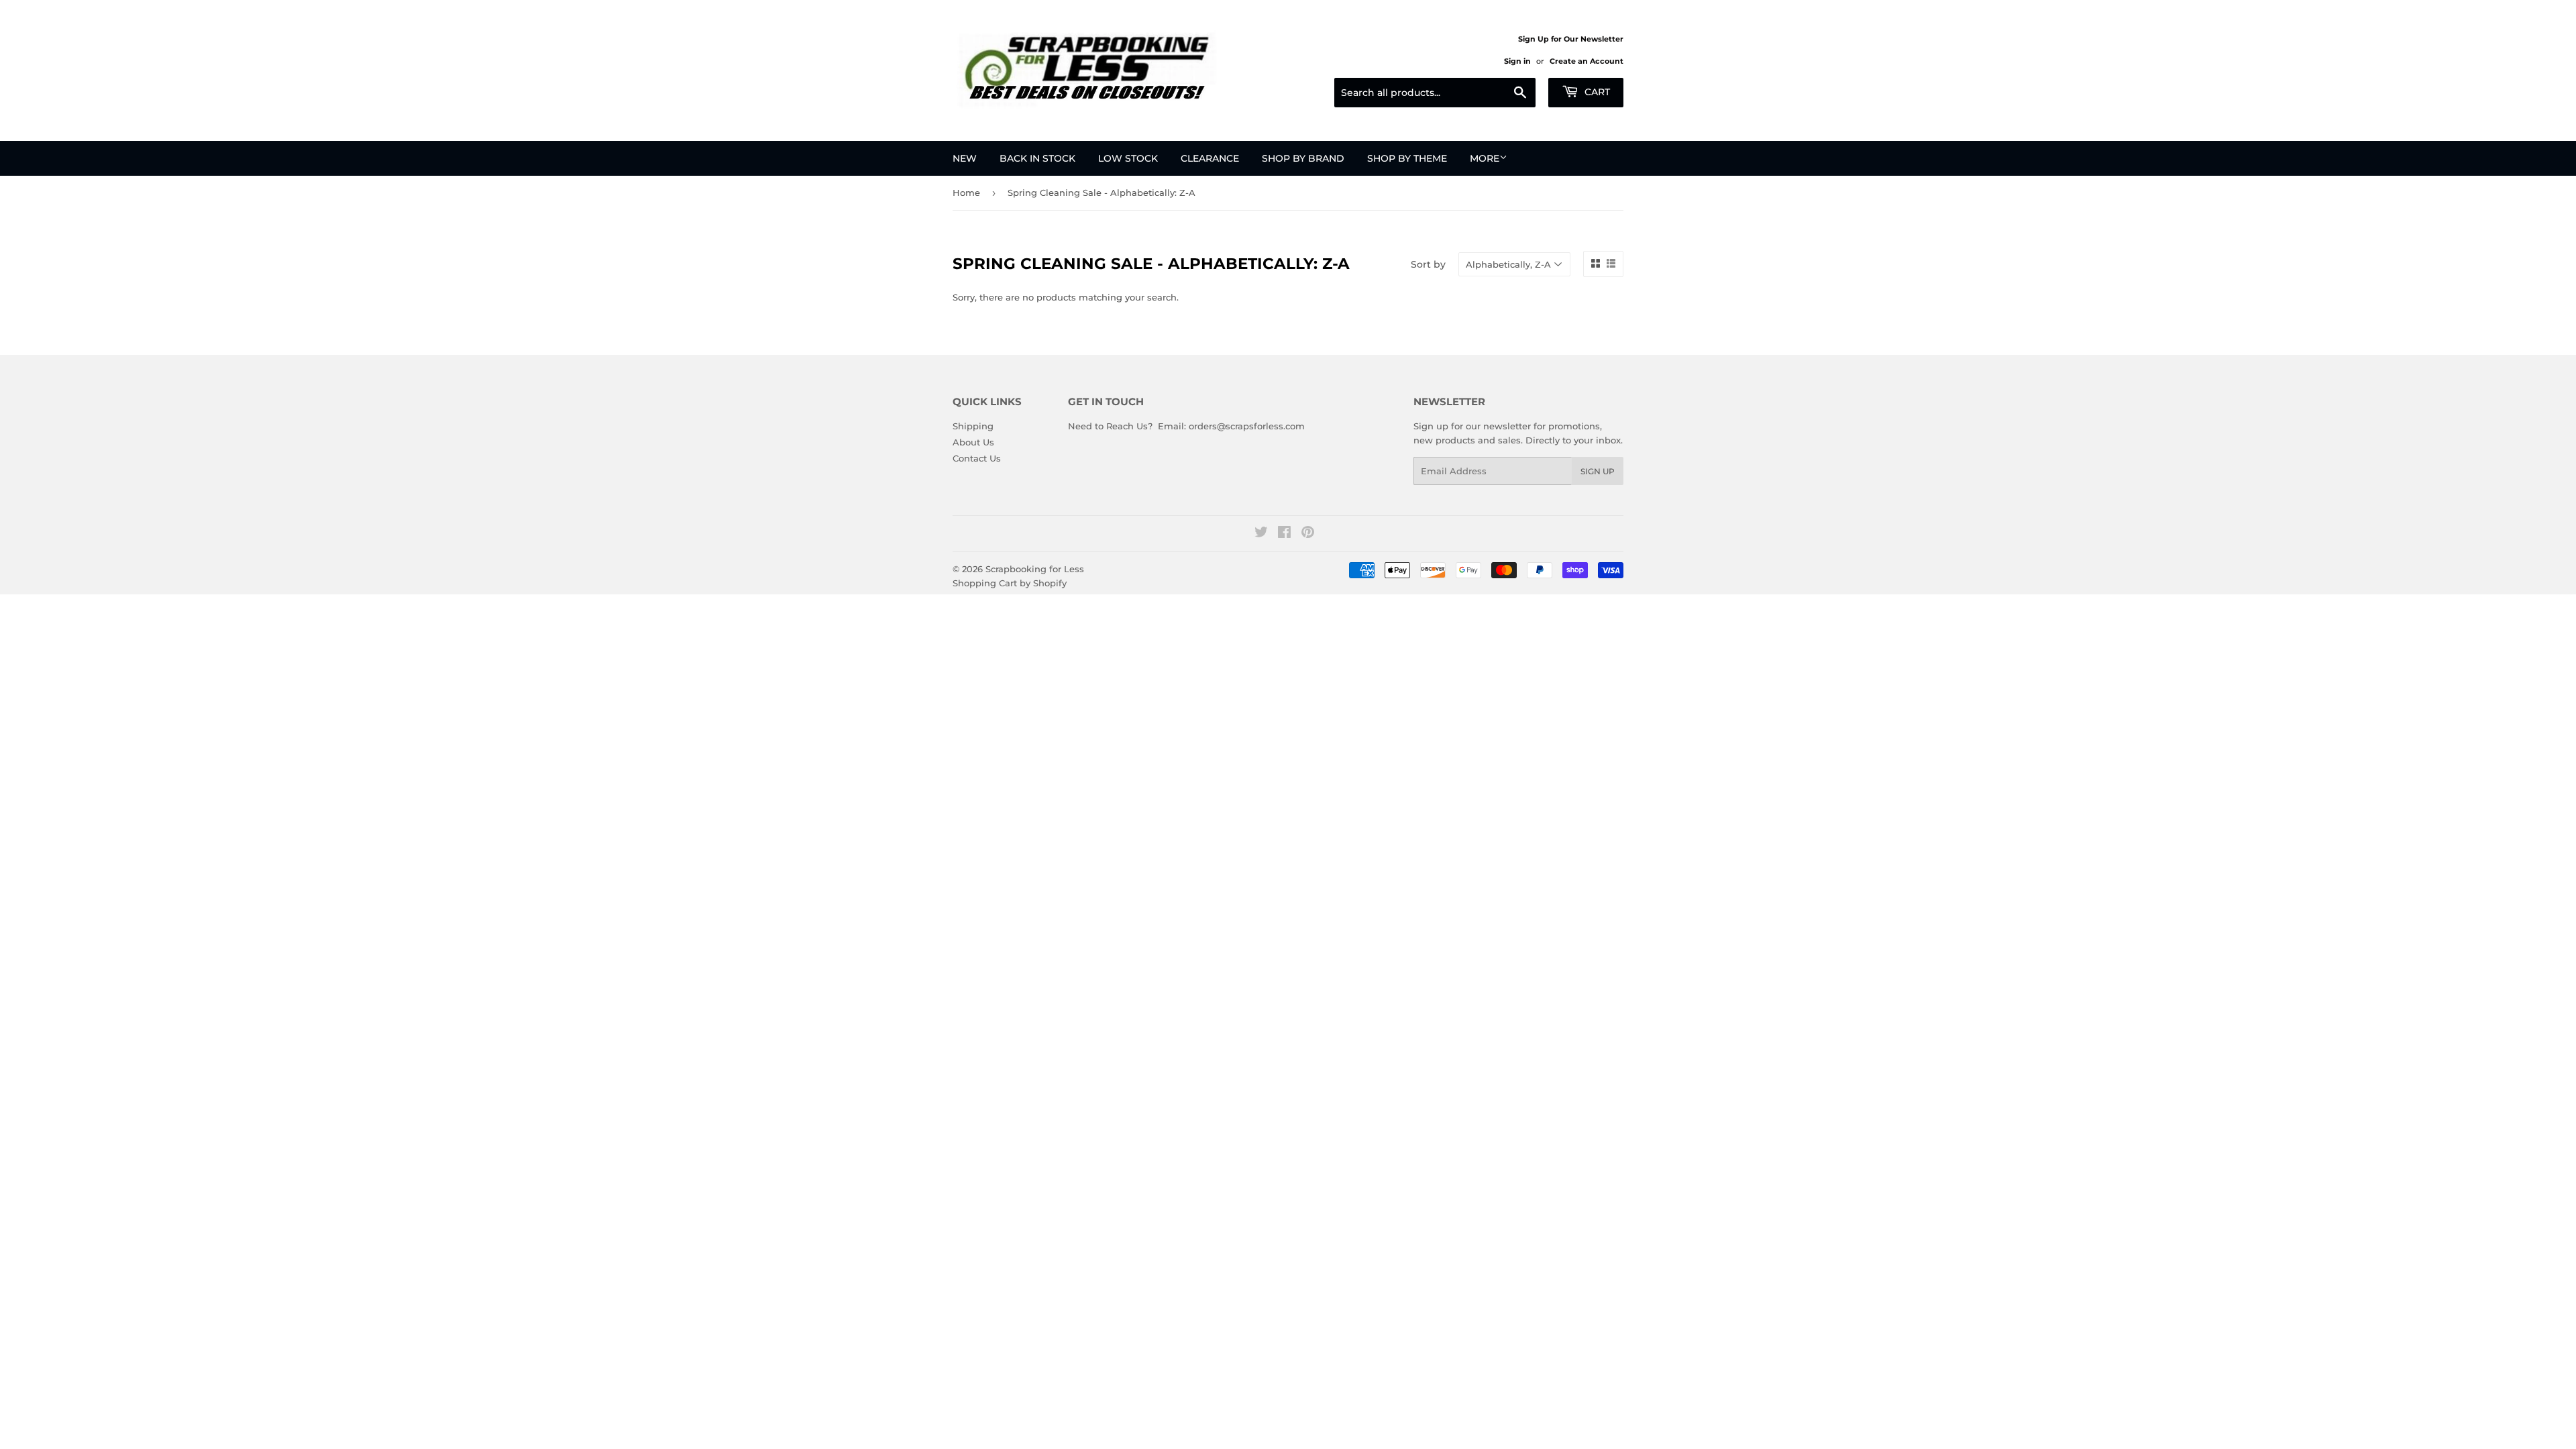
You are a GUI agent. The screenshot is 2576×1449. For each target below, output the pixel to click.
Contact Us (977, 458)
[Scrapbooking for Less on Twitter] (1261, 534)
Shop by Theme (1407, 158)
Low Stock (1128, 158)
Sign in (1517, 61)
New (965, 158)
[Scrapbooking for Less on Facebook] (1284, 534)
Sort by (1428, 264)
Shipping (973, 426)
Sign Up (1598, 471)
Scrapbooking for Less (1035, 569)
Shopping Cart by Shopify (1010, 583)
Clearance (1210, 158)
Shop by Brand (1303, 158)
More (1485, 158)
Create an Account (1587, 61)
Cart (1596, 92)
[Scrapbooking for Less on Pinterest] (1308, 534)
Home (966, 193)
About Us (973, 442)
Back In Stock (1037, 158)
